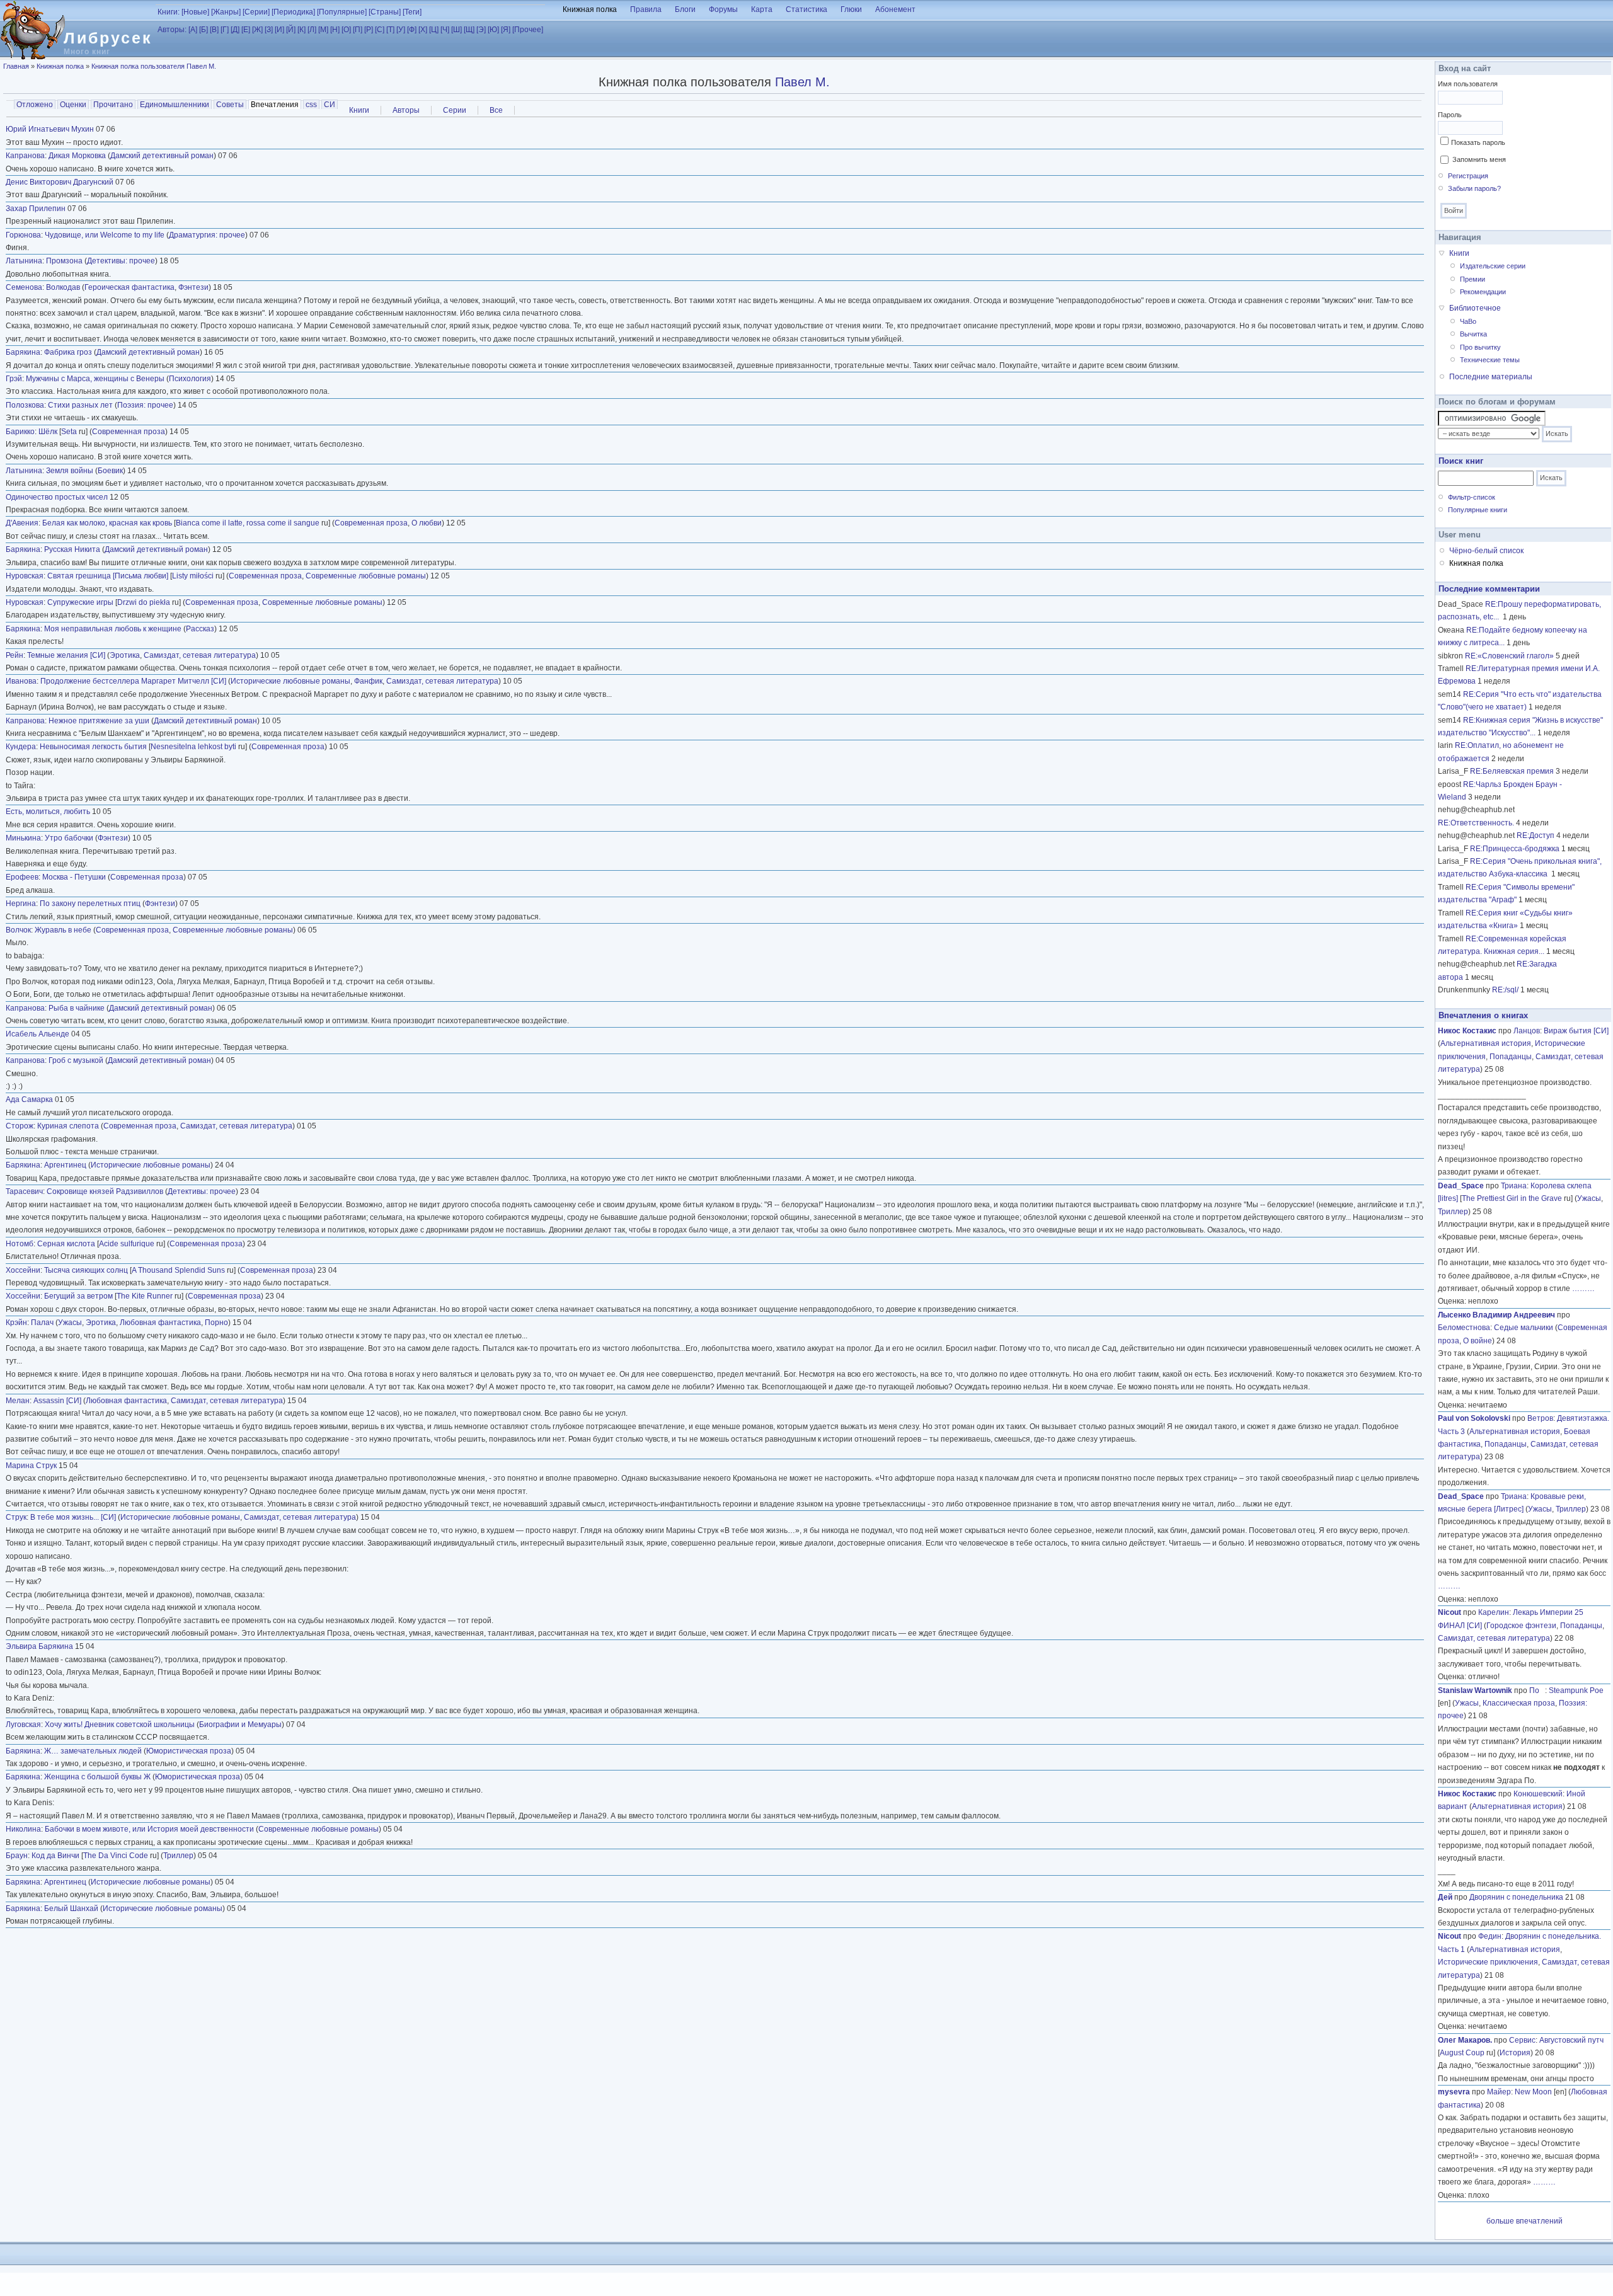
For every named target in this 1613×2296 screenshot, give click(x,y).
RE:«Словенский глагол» (1509, 656)
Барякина (23, 352)
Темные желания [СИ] (66, 655)
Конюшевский (1538, 1794)
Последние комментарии (1489, 589)
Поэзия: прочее (145, 405)
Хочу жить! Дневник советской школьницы (120, 1725)
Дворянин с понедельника (1516, 1897)
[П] (358, 30)
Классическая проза (1519, 1703)
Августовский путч (1571, 2040)
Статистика (806, 9)
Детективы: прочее (121, 261)
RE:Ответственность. (1476, 823)
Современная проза (129, 432)
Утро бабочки (69, 838)
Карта (762, 9)
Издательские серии (1493, 266)
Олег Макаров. (1465, 2040)
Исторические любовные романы (290, 681)
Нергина (21, 904)
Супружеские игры (80, 602)
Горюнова (23, 235)
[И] (279, 30)
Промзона (64, 261)
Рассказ (200, 629)
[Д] (235, 30)
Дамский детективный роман (162, 156)
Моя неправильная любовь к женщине (113, 629)
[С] (380, 30)
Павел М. (802, 82)
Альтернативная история (1486, 1043)
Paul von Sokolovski (1474, 1418)
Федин (1490, 1936)
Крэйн (16, 1323)
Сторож (20, 1126)
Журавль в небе (63, 930)
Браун (17, 1856)
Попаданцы (1511, 1057)
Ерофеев (22, 877)
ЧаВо (1468, 321)
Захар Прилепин (36, 209)
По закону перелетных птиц (90, 904)
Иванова (21, 681)
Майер (1499, 2092)
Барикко (20, 432)
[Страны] (385, 12)
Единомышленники (175, 105)
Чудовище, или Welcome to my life (105, 235)
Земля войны (70, 471)
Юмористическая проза (189, 1751)
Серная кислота (66, 1244)
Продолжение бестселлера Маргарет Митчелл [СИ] (133, 681)
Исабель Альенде (37, 1034)
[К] (301, 30)
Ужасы (70, 1323)
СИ (330, 105)
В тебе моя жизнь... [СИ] (73, 1517)
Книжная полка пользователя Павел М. (154, 66)
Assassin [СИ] (57, 1401)
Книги (359, 110)
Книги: (169, 12)
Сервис (1522, 2040)
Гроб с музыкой (76, 1060)
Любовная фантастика (160, 1323)
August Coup (1462, 2053)
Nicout (1449, 1612)
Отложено (35, 105)
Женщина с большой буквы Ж (97, 1777)
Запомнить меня (1479, 159)
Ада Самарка (29, 1099)
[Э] (481, 30)
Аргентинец (65, 1165)
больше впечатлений (1524, 2221)
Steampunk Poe (1576, 1690)
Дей (1445, 1897)
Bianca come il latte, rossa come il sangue (248, 523)
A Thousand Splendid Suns (178, 1270)
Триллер (178, 1856)
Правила (646, 9)
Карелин (1494, 1612)
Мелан (18, 1401)
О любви (427, 523)
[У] (401, 30)
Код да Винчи (55, 1856)
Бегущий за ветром (78, 1296)
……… (1583, 1289)
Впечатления (276, 105)
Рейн (14, 655)
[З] (269, 30)
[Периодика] (293, 12)
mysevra (1454, 2092)
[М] (323, 30)
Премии (1472, 279)
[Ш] (456, 30)
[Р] (369, 30)
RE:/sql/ (1505, 990)
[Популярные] (342, 12)
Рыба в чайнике (77, 1008)
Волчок (18, 930)
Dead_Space (1461, 1186)
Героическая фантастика (129, 287)
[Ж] (257, 30)
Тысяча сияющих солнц (86, 1270)
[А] (193, 30)
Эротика (125, 655)
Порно (216, 1323)
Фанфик (368, 681)
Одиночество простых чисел (57, 497)
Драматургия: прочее (207, 235)
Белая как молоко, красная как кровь (107, 523)
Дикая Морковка (77, 156)
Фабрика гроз (68, 352)
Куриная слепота (68, 1126)
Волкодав (63, 287)
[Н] (335, 30)
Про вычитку (1480, 347)
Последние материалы (1491, 377)
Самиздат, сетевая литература (200, 655)
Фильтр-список (1472, 497)
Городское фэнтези (1521, 1626)
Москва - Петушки (74, 877)
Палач (42, 1323)
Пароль (1450, 115)
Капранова (25, 156)
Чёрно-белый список (1486, 551)
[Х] (423, 30)
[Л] (312, 30)
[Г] (225, 30)
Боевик (110, 471)
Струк (16, 1517)
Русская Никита (72, 549)
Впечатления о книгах (1483, 1015)
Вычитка (1473, 334)
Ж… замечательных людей (93, 1751)
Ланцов (1527, 1031)
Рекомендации (1483, 292)
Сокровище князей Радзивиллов (105, 1191)
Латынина (24, 261)
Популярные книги (1478, 510)
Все (496, 110)
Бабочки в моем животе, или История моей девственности (149, 1829)
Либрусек (108, 38)
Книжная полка (590, 9)
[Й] (291, 30)
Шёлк (48, 432)
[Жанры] (226, 12)
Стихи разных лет (80, 405)
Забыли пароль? (1474, 188)
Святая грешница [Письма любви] (108, 576)
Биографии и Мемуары (240, 1725)
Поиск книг (1461, 461)
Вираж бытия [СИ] (1576, 1031)
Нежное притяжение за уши (99, 721)
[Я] (506, 30)
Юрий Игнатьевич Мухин (50, 129)
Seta (69, 432)
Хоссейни (23, 1270)
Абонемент (895, 9)
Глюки (851, 9)
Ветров (1540, 1418)
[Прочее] (528, 30)
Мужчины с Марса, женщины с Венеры (95, 379)
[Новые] (195, 12)
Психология (190, 379)
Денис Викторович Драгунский (60, 182)
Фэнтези (193, 287)
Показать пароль (1478, 142)
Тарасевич (24, 1191)
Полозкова (25, 405)
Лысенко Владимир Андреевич (1496, 1315)
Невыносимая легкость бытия (93, 747)
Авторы (406, 110)
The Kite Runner (145, 1296)
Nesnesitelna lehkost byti (193, 747)
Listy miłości (193, 576)
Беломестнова (1464, 1328)
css (311, 105)
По (1537, 1690)
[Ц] (434, 30)
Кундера (21, 747)
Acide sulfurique (127, 1244)
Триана (1514, 1186)
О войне (1478, 1341)
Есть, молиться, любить (48, 812)
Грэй (14, 379)
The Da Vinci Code (116, 1856)
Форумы (723, 9)
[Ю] (493, 30)
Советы (230, 105)
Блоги (685, 9)
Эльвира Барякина (39, 1646)
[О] (346, 30)
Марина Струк (31, 1466)
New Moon (1533, 2092)
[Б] (204, 30)
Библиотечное (1475, 308)
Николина (23, 1829)
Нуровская (25, 576)
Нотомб (20, 1244)
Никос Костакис (1467, 1031)
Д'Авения (22, 523)
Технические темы (1490, 360)
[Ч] (445, 30)
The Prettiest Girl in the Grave (1512, 1198)
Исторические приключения (1488, 1962)
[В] (214, 30)
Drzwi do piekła (144, 602)
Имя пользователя (1468, 84)
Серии (455, 110)
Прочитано (113, 105)
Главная (16, 66)
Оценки (73, 105)
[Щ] (469, 30)
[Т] (390, 30)
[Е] (246, 30)
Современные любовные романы (366, 576)
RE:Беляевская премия (1512, 771)
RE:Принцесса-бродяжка (1515, 849)
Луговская (23, 1725)
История (1515, 2053)
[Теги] (412, 12)
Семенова (24, 287)
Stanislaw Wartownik (1475, 1690)
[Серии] (256, 12)
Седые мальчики (1524, 1328)
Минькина (23, 838)
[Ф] (412, 30)
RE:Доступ (1536, 835)
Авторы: (172, 30)
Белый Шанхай (71, 1909)
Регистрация (1468, 176)
